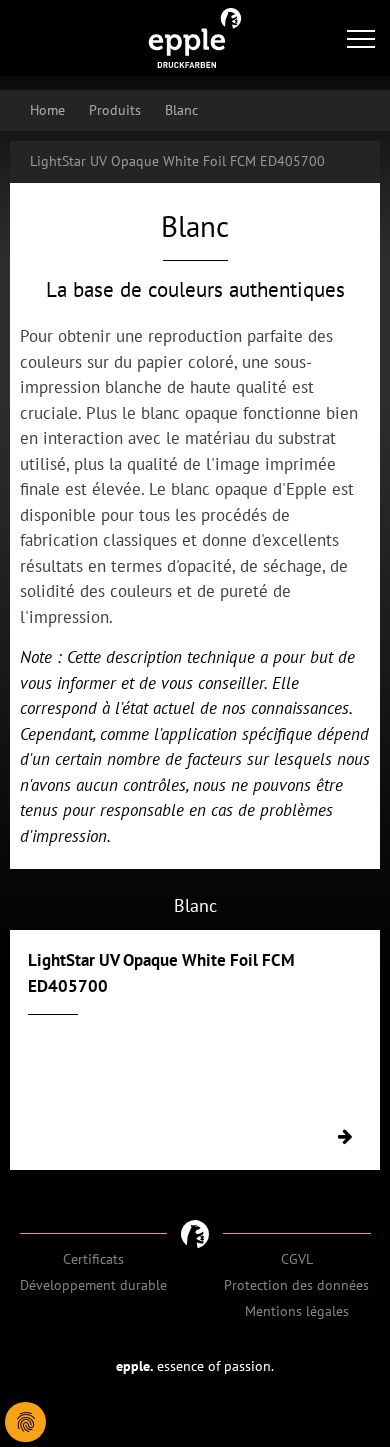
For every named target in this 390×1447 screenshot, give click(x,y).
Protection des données (296, 1285)
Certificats (93, 1259)
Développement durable (93, 1285)
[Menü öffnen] (361, 38)
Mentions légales (297, 1311)
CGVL (297, 1259)
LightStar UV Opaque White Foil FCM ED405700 (177, 161)
